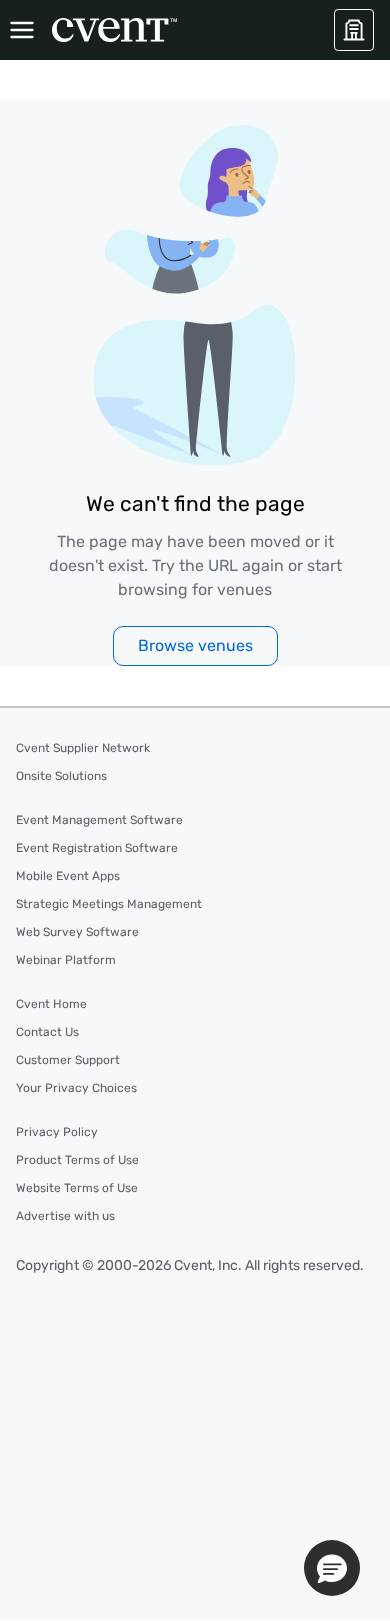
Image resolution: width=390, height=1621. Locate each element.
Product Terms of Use (77, 1160)
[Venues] (354, 30)
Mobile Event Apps (68, 876)
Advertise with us (65, 1216)
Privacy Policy (57, 1132)
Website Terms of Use (77, 1188)
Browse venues (195, 645)
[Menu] (22, 30)
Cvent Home (51, 1004)
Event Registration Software (97, 848)
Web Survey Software (77, 932)
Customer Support (68, 1060)
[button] (332, 1568)
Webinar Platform (66, 960)
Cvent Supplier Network (83, 748)
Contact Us (47, 1032)
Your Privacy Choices (76, 1088)
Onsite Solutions (61, 776)
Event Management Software (99, 820)
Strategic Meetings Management (109, 904)
